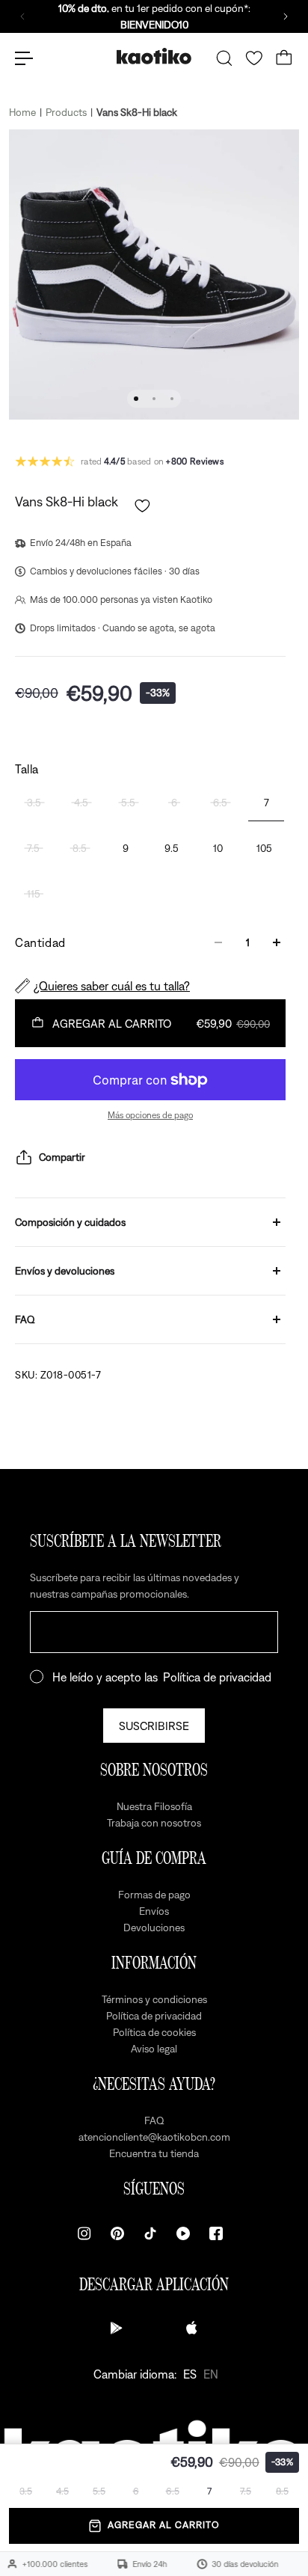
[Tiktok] (150, 2233)
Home (22, 112)
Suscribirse (154, 1726)
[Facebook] (216, 2233)
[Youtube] (183, 2233)
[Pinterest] (117, 2233)
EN (211, 2374)
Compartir (62, 1157)
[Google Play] (117, 2328)
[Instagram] (84, 2233)
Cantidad (40, 942)
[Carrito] (284, 58)
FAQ (25, 1319)
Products (66, 112)
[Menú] (24, 58)
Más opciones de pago (150, 1115)
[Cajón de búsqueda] (224, 58)
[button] (142, 506)
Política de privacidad (217, 1677)
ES (190, 2374)
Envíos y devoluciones (65, 1271)
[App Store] (191, 2328)
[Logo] (154, 58)
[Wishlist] (254, 58)
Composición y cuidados (70, 1222)
